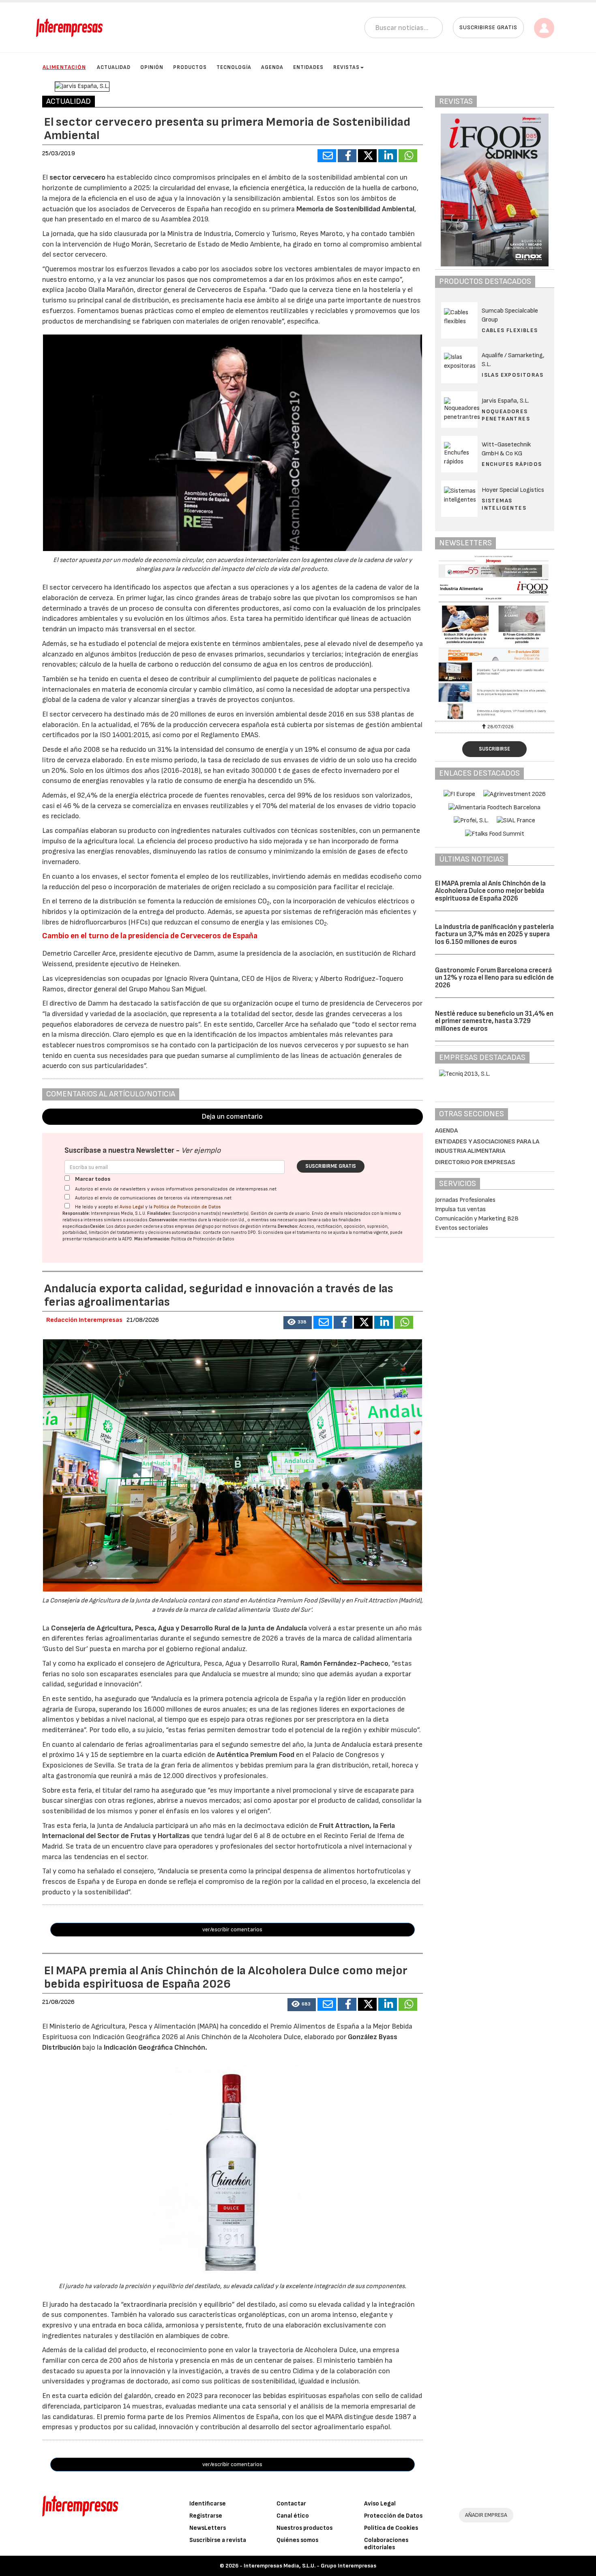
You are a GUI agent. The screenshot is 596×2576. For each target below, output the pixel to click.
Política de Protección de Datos (187, 1207)
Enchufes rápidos (512, 464)
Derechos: (288, 1226)
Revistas (346, 67)
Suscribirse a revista (218, 2540)
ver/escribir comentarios (232, 1929)
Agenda (272, 67)
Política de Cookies (391, 2528)
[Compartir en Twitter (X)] (367, 156)
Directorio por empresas (475, 1162)
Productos (190, 67)
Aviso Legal (132, 1207)
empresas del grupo (194, 1226)
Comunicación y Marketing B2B (477, 1219)
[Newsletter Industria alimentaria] (495, 637)
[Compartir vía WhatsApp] (408, 156)
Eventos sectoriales (462, 1228)
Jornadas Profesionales (465, 1200)
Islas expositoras (512, 375)
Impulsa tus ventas (460, 1209)
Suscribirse (494, 749)
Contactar (291, 2504)
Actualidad (114, 67)
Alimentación (64, 67)
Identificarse (208, 2504)
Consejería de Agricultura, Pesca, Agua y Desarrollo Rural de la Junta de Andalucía (180, 1628)
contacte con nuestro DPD (229, 1232)
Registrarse (206, 2516)
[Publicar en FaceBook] (347, 156)
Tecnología (234, 67)
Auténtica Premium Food (256, 1755)
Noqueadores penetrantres (506, 415)
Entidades (308, 67)
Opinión (152, 67)
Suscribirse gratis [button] (488, 27)
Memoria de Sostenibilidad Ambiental (355, 209)
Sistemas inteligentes (504, 504)
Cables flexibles (510, 330)
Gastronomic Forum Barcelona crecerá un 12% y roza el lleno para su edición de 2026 (494, 978)
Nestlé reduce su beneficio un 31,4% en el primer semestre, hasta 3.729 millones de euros (494, 1021)
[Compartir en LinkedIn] (388, 156)
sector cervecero (78, 177)
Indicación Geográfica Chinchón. (155, 2047)
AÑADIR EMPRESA (486, 2515)
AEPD (127, 1239)
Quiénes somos (297, 2540)
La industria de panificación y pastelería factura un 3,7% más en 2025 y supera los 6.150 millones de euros (494, 934)
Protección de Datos (393, 2516)
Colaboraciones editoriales (386, 2544)
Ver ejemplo (201, 1151)
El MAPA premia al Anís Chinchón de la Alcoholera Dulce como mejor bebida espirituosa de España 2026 (490, 891)
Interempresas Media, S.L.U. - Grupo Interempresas (310, 2566)
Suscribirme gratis (331, 1166)
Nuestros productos (304, 2528)
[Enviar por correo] (327, 156)
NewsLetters (208, 2528)
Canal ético (293, 2516)
